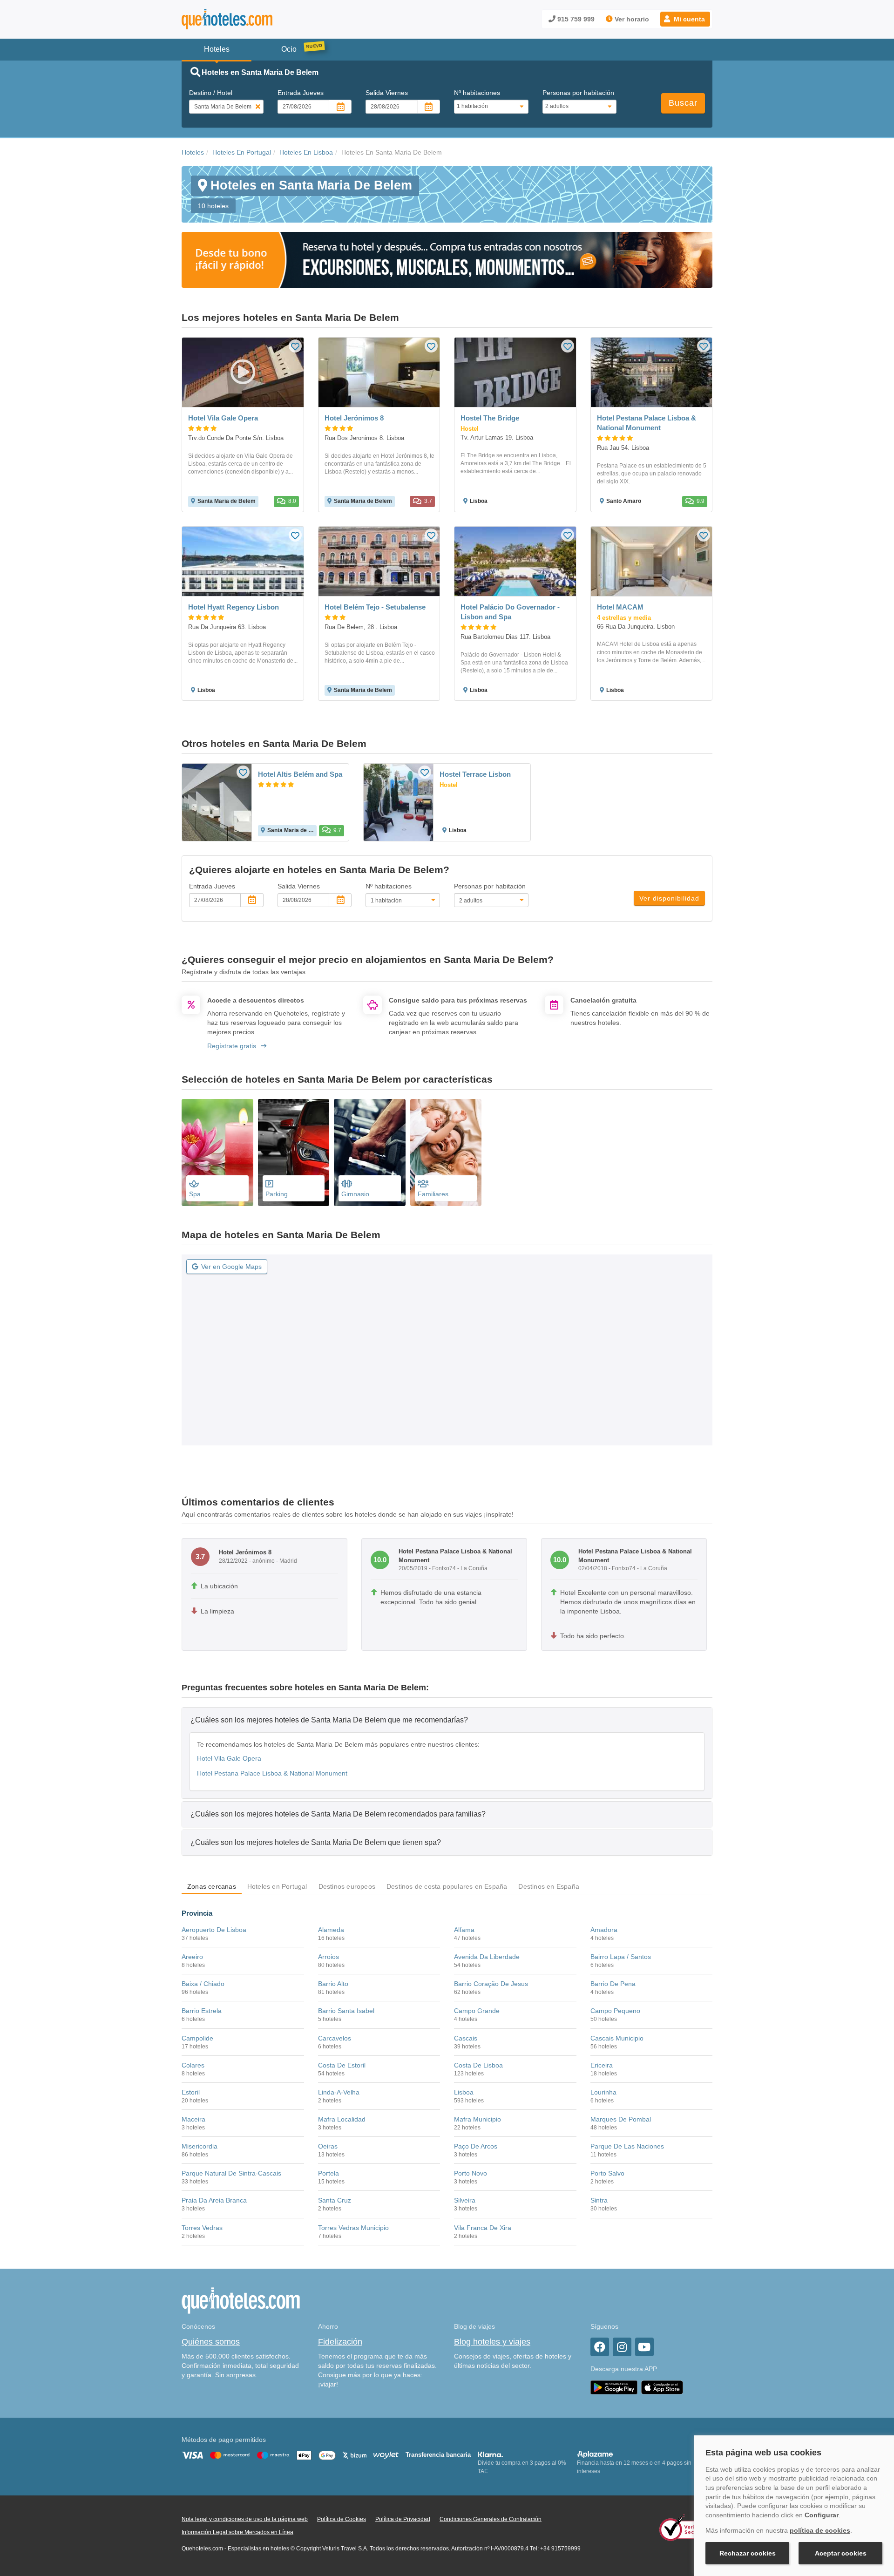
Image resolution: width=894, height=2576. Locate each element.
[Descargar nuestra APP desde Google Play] (614, 2387)
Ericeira (602, 2065)
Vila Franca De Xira (483, 2228)
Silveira (465, 2200)
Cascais (466, 2038)
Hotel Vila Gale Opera (229, 1758)
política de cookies (820, 2530)
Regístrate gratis (232, 1046)
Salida (387, 93)
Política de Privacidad (403, 2519)
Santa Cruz (335, 2200)
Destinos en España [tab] (549, 1886)
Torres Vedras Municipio (353, 2228)
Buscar (683, 103)
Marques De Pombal (621, 2119)
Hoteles (193, 152)
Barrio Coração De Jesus (491, 1984)
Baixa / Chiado (203, 1984)
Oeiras (328, 2146)
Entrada (301, 93)
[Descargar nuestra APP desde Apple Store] (662, 2387)
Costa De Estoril (342, 2065)
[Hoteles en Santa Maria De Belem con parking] (294, 1152)
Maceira (193, 2119)
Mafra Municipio (477, 2119)
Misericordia (200, 2146)
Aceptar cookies (841, 2553)
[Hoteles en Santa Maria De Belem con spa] (217, 1152)
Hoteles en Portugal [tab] (277, 1886)
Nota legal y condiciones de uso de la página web (245, 2519)
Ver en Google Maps (231, 1267)
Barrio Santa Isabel (346, 2011)
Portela (328, 2173)
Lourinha (603, 2092)
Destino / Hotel (211, 93)
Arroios (328, 1957)
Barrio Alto (333, 1984)
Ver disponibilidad (669, 898)
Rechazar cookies (748, 2553)
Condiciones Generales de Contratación (491, 2519)
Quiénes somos (211, 2342)
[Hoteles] (251, 19)
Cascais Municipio (617, 2038)
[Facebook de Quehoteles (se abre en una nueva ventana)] (600, 2347)
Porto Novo (471, 2173)
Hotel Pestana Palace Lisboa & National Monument (272, 1773)
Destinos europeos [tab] (347, 1886)
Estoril (191, 2092)
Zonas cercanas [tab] (212, 1886)
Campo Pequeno (615, 2011)
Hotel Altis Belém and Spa (300, 774)
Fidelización (340, 2342)
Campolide (197, 2038)
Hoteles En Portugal (242, 152)
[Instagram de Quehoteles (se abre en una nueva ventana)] (622, 2347)
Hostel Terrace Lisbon (475, 774)
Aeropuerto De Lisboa (214, 1930)
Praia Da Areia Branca (214, 2200)
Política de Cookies (342, 2519)
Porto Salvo (607, 2173)
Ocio (289, 49)
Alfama (464, 1930)
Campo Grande (477, 2011)
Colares (193, 2065)
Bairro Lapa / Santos (621, 1957)
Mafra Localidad (342, 2119)
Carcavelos (335, 2038)
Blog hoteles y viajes (492, 2342)
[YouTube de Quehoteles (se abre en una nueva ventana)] (644, 2347)
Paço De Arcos (476, 2146)
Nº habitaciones (477, 93)
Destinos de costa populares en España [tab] (447, 1886)
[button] (685, 19)
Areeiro (192, 1957)
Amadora (604, 1930)
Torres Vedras (202, 2228)
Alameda (331, 1930)
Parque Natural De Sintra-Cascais (231, 2173)
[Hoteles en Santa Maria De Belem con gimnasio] (370, 1152)
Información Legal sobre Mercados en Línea (237, 2532)
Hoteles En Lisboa (306, 152)
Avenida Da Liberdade (487, 1957)
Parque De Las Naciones (627, 2146)
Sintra (599, 2200)
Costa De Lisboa (478, 2065)
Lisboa (464, 2092)
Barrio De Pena (613, 1984)
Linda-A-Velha (339, 2092)
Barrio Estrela (202, 2011)
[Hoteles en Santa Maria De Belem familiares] (446, 1152)
